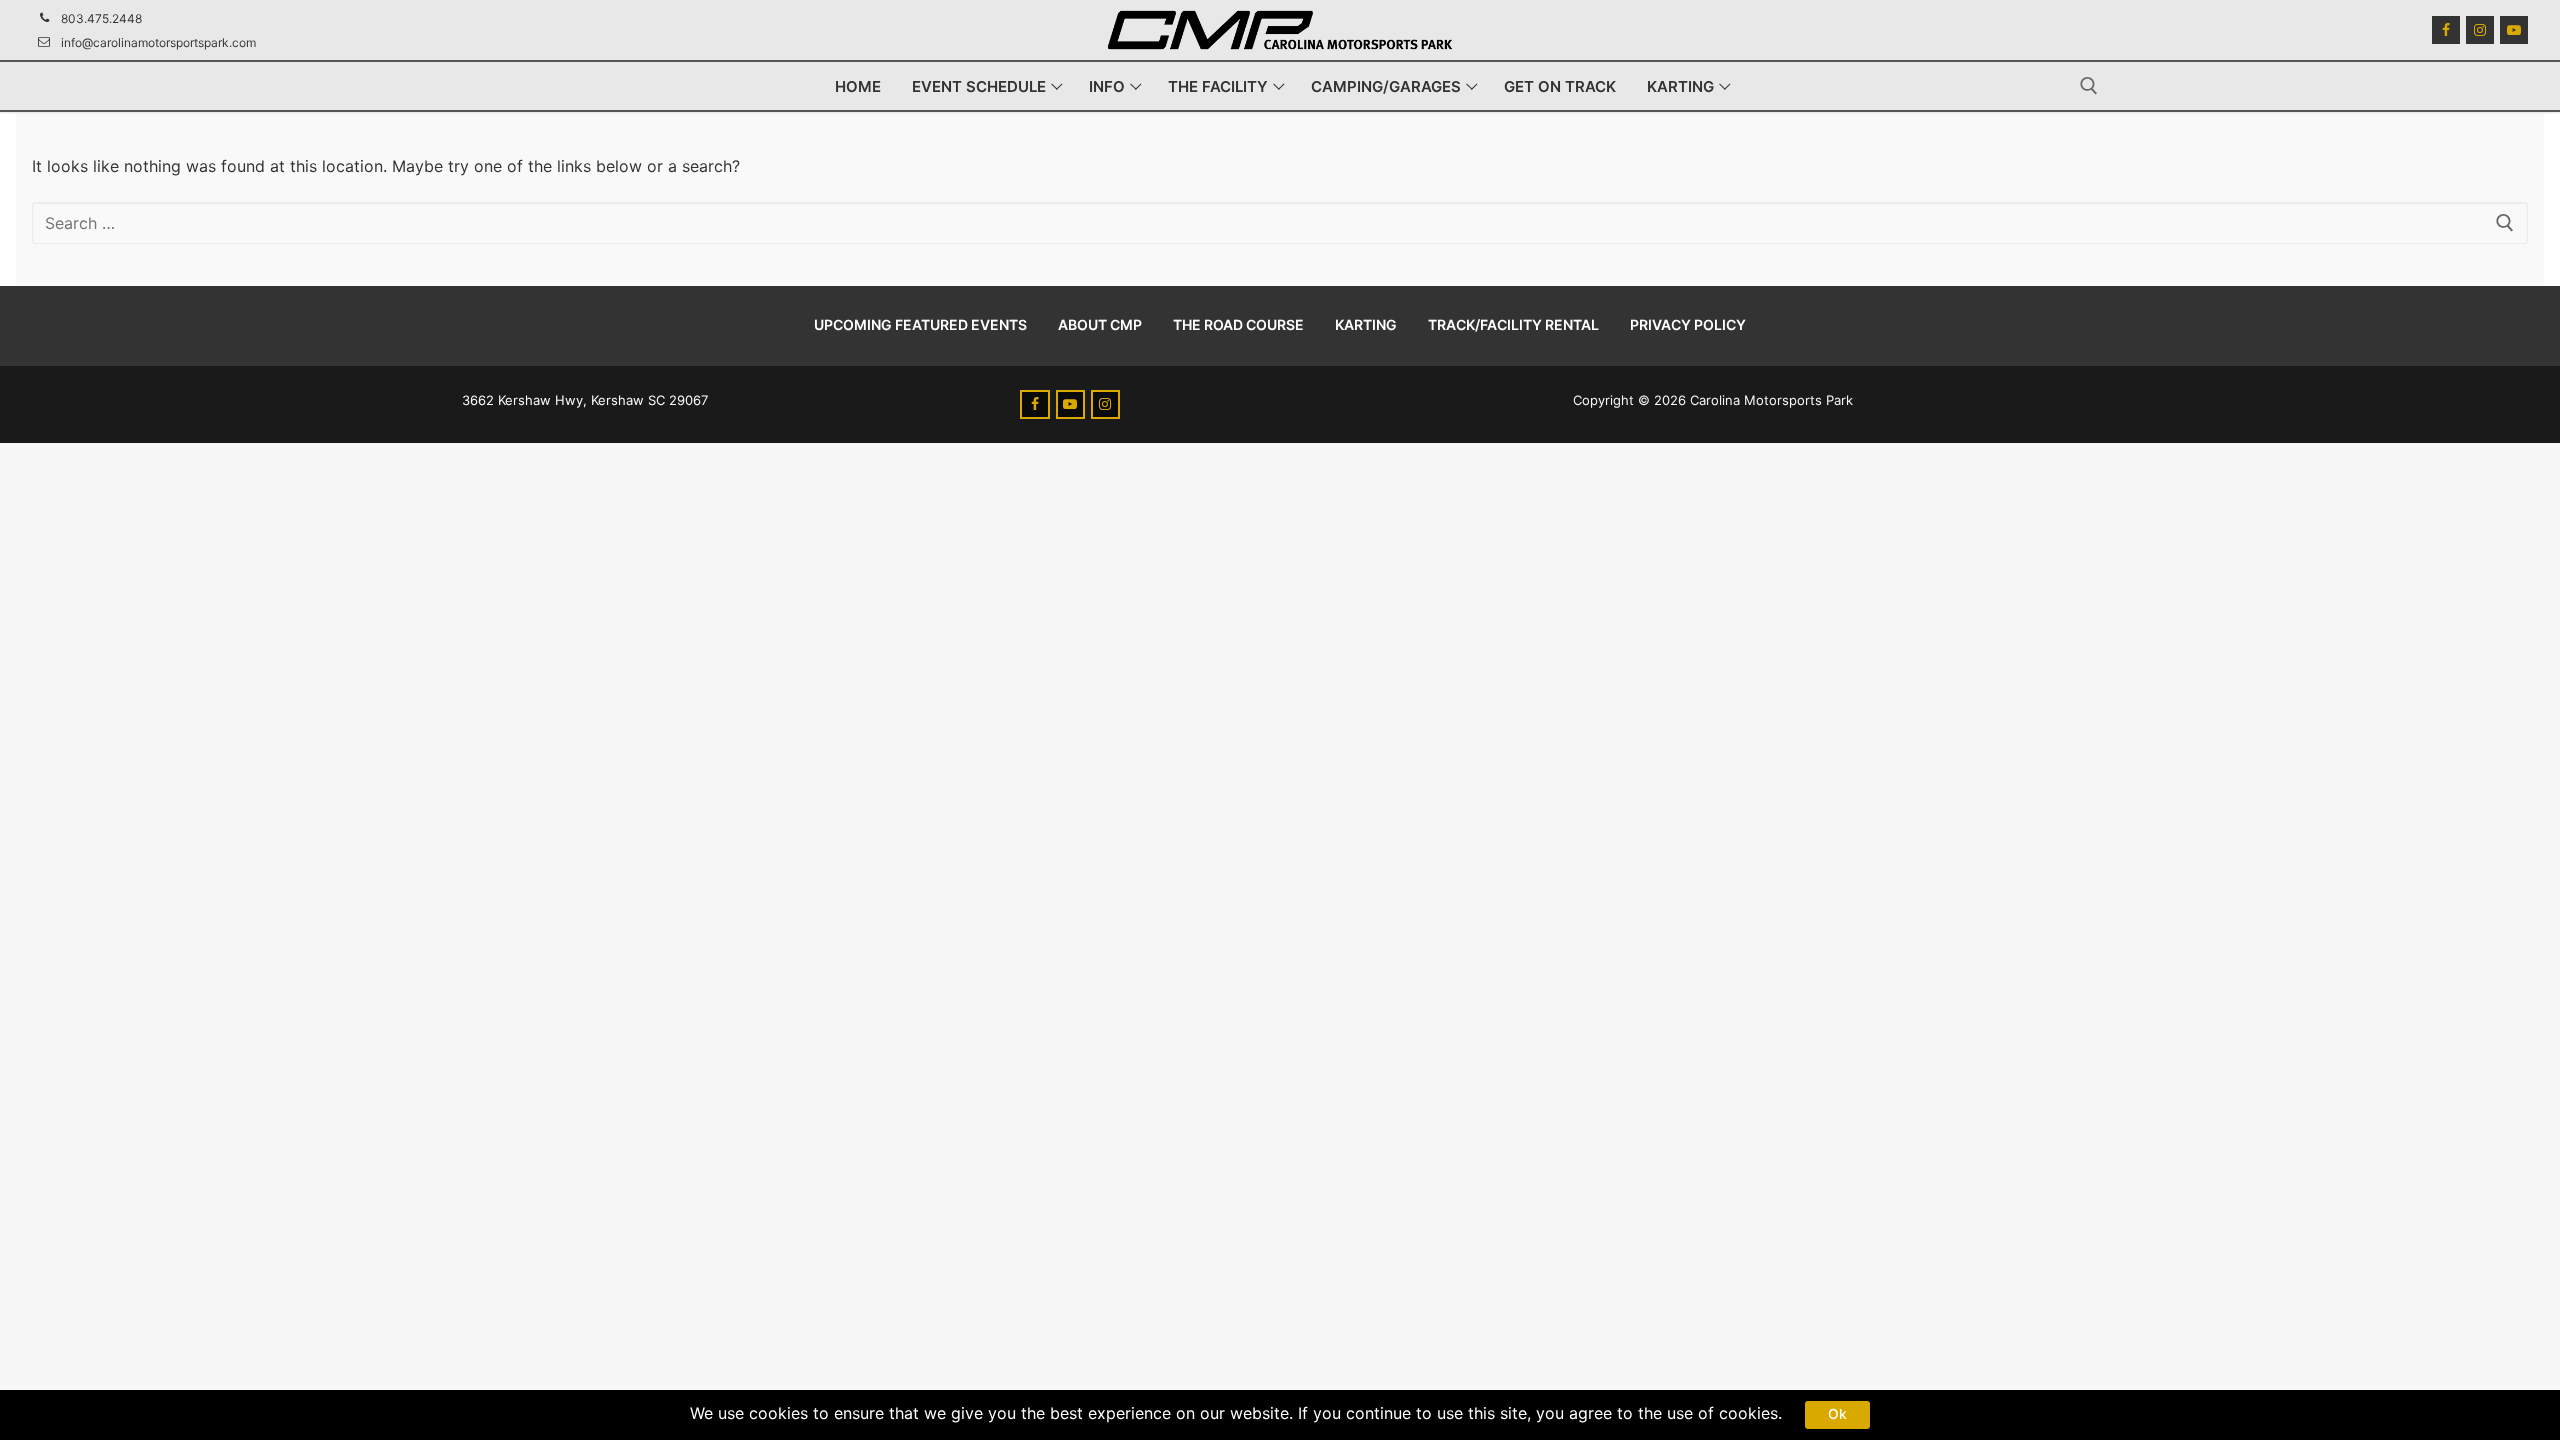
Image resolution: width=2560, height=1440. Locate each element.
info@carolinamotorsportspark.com (158, 42)
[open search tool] (2089, 86)
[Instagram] (2480, 30)
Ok (1837, 1414)
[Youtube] (2514, 30)
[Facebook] (2446, 30)
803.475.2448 (101, 18)
